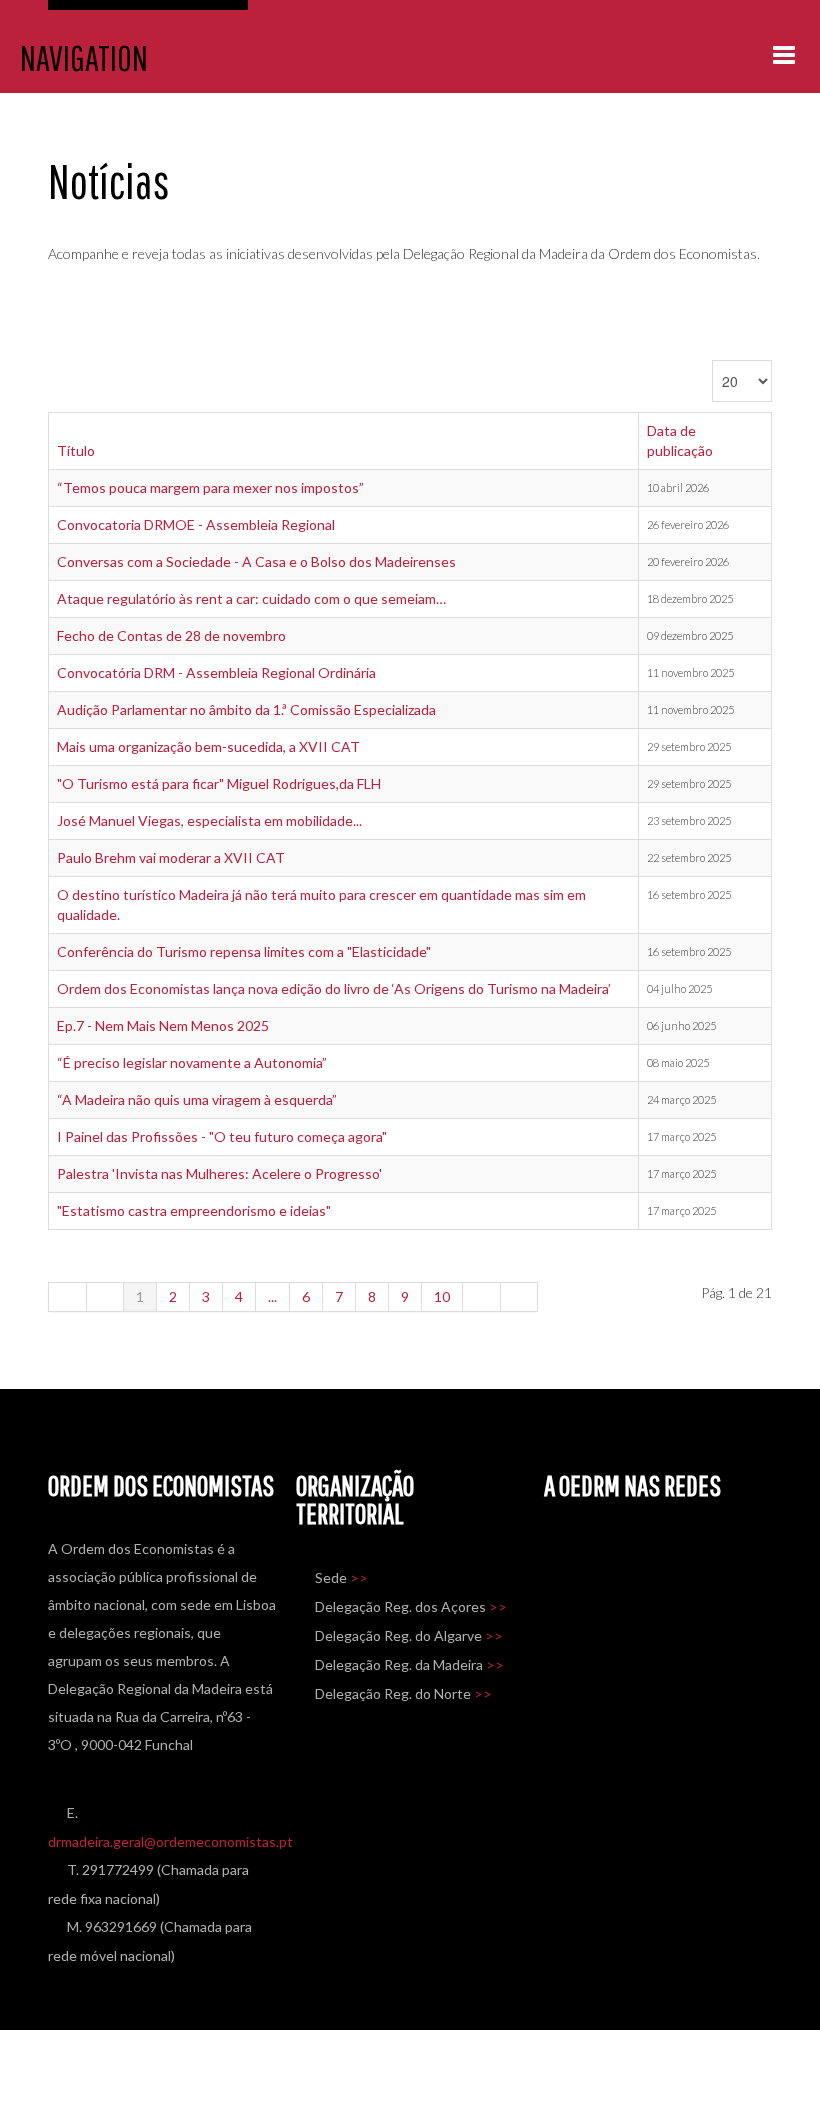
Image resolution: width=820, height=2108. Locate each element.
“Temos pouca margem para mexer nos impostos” (210, 487)
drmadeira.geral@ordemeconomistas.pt (170, 1841)
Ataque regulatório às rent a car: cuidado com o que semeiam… (251, 598)
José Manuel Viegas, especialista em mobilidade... (209, 820)
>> (359, 1577)
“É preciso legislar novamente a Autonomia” (192, 1062)
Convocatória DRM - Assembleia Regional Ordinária (216, 672)
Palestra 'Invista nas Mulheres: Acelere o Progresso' (219, 1173)
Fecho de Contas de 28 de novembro (171, 635)
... (272, 1296)
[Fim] (520, 1297)
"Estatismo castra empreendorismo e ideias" (194, 1210)
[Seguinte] (482, 1297)
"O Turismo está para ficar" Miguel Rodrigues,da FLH (219, 783)
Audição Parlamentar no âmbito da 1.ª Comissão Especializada (246, 709)
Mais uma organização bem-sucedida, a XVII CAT (208, 746)
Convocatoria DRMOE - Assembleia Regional (196, 524)
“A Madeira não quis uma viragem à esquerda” (197, 1099)
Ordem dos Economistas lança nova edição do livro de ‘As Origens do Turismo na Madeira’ (334, 988)
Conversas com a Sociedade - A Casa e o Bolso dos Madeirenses (256, 561)
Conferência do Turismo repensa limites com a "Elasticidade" (244, 951)
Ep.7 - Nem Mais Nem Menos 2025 (163, 1025)
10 (442, 1296)
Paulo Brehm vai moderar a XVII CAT (171, 857)
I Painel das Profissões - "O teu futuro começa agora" (222, 1136)
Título (76, 450)
